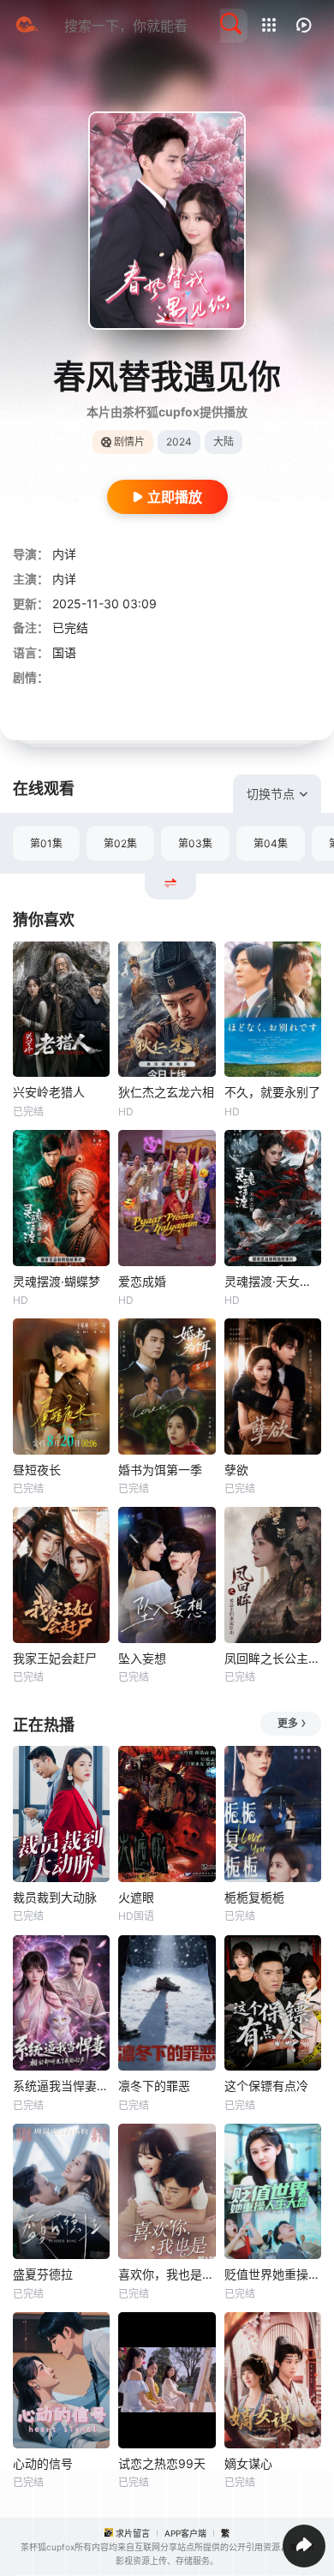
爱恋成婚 (142, 1281)
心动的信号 (43, 2463)
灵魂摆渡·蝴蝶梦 (57, 1281)
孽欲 (236, 1470)
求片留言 (133, 2533)
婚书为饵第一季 (160, 1470)
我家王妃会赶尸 (55, 1658)
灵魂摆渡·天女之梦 (273, 1281)
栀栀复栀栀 (254, 1897)
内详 (64, 554)
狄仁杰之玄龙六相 (166, 1092)
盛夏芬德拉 (43, 2274)
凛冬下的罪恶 (154, 2086)
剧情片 (129, 442)
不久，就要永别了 (272, 1092)
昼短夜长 (37, 1470)
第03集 (195, 843)
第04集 (271, 843)
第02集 (120, 843)
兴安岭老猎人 (49, 1092)
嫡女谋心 (248, 2463)
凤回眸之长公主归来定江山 (273, 1658)
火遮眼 (136, 1897)
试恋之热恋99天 (162, 2463)
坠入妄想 (142, 1658)
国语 (64, 652)
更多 (288, 1723)
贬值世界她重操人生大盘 (273, 2274)
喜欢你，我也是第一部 (167, 2274)
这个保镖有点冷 (266, 2086)
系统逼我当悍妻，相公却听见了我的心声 (61, 2086)
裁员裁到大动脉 (55, 1897)
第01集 (46, 843)
